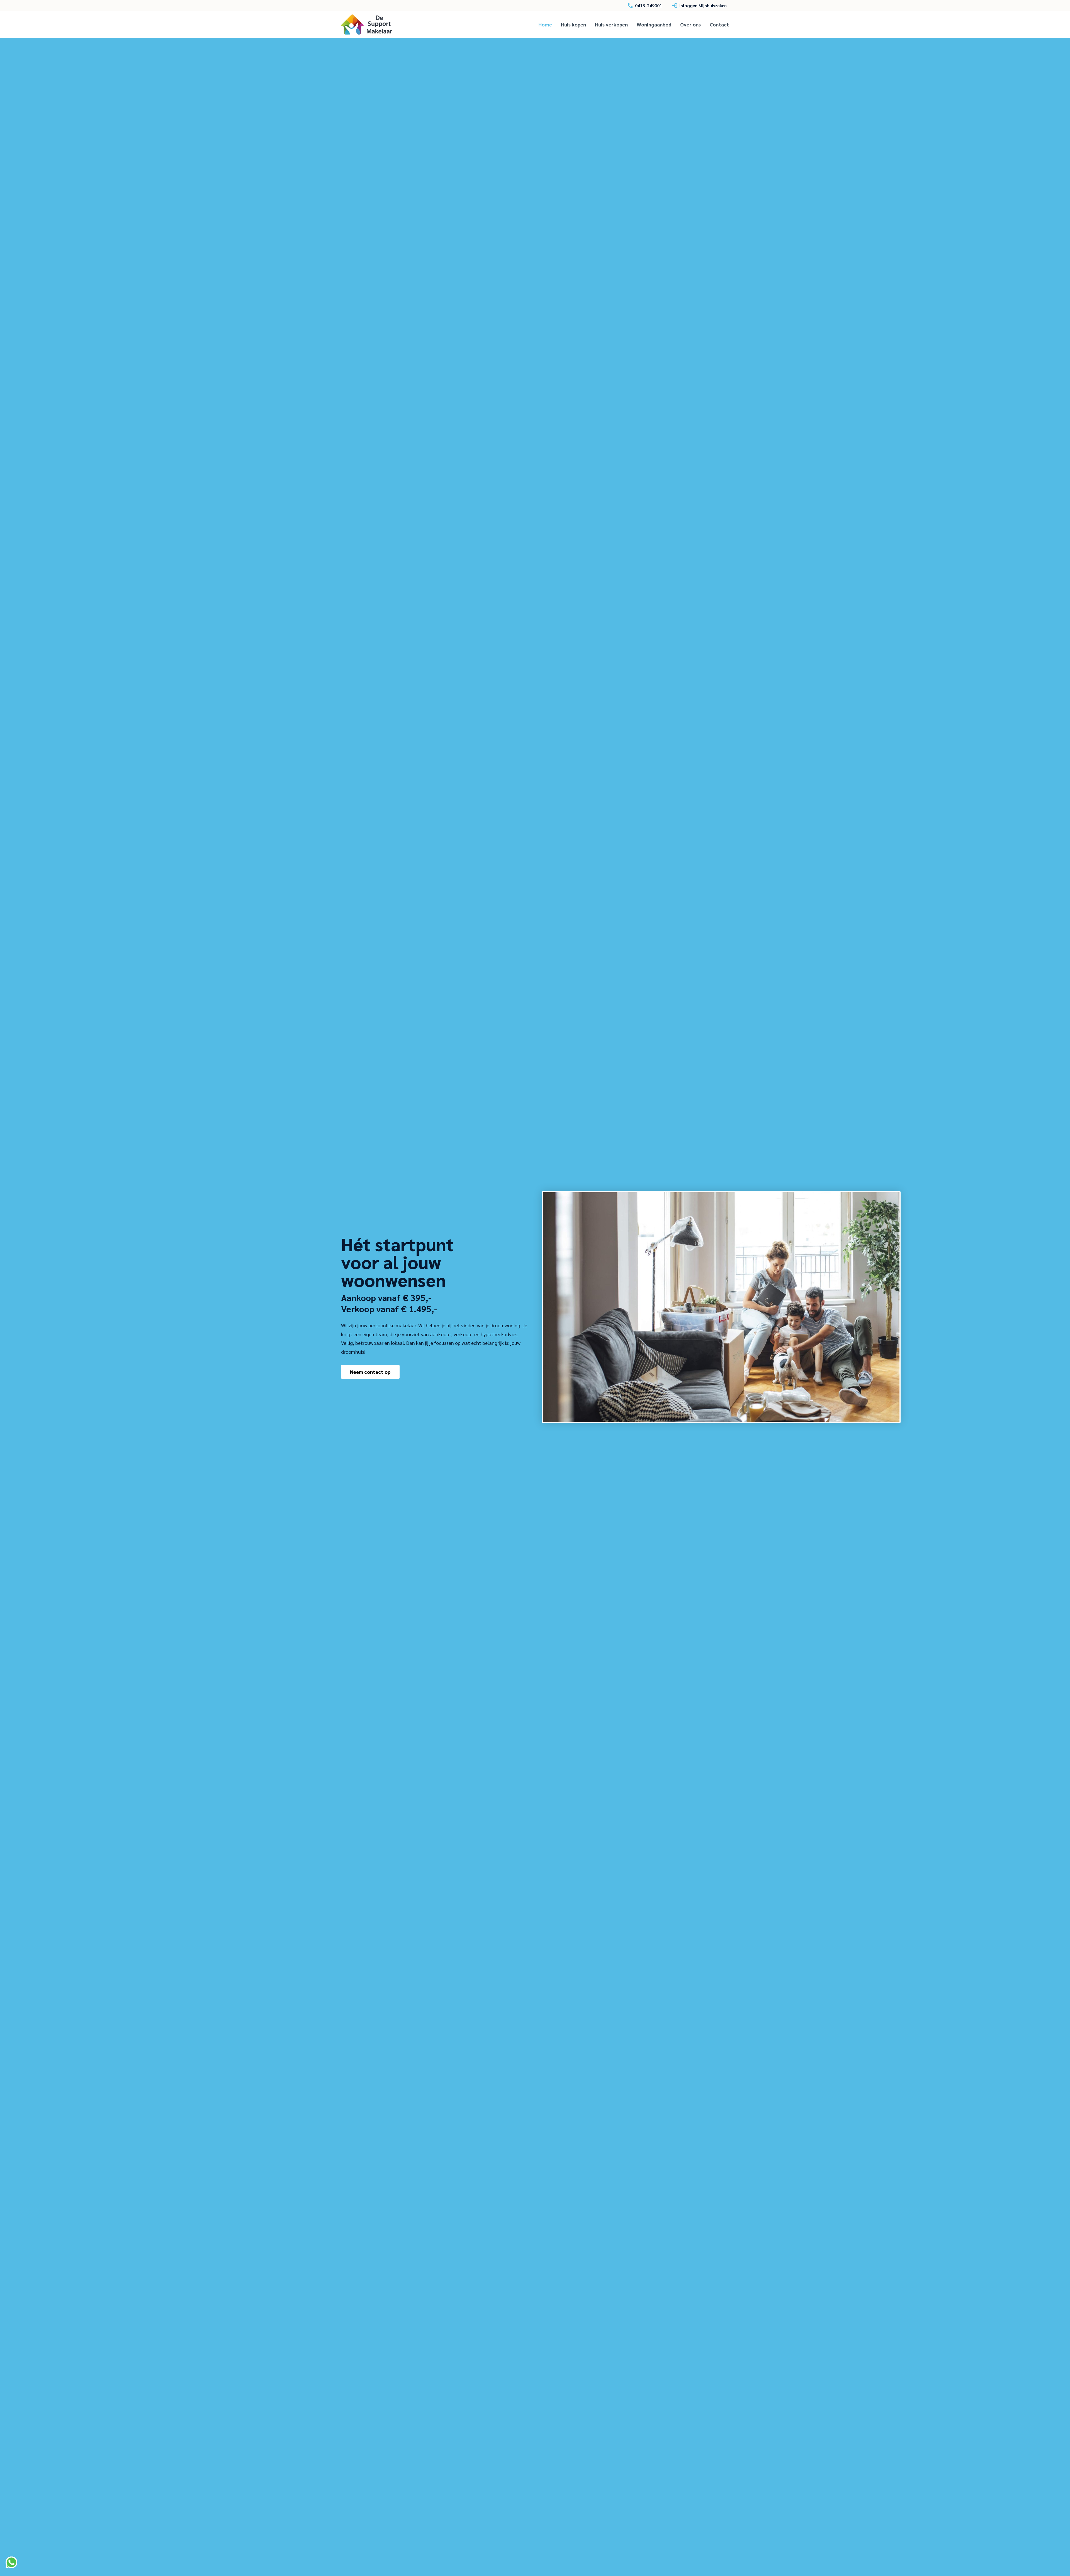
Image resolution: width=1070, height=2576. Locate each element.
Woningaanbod (654, 24)
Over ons (690, 24)
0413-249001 (649, 5)
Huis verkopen (611, 24)
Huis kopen (573, 24)
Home (545, 24)
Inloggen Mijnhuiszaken (703, 5)
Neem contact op (370, 1372)
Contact (719, 24)
